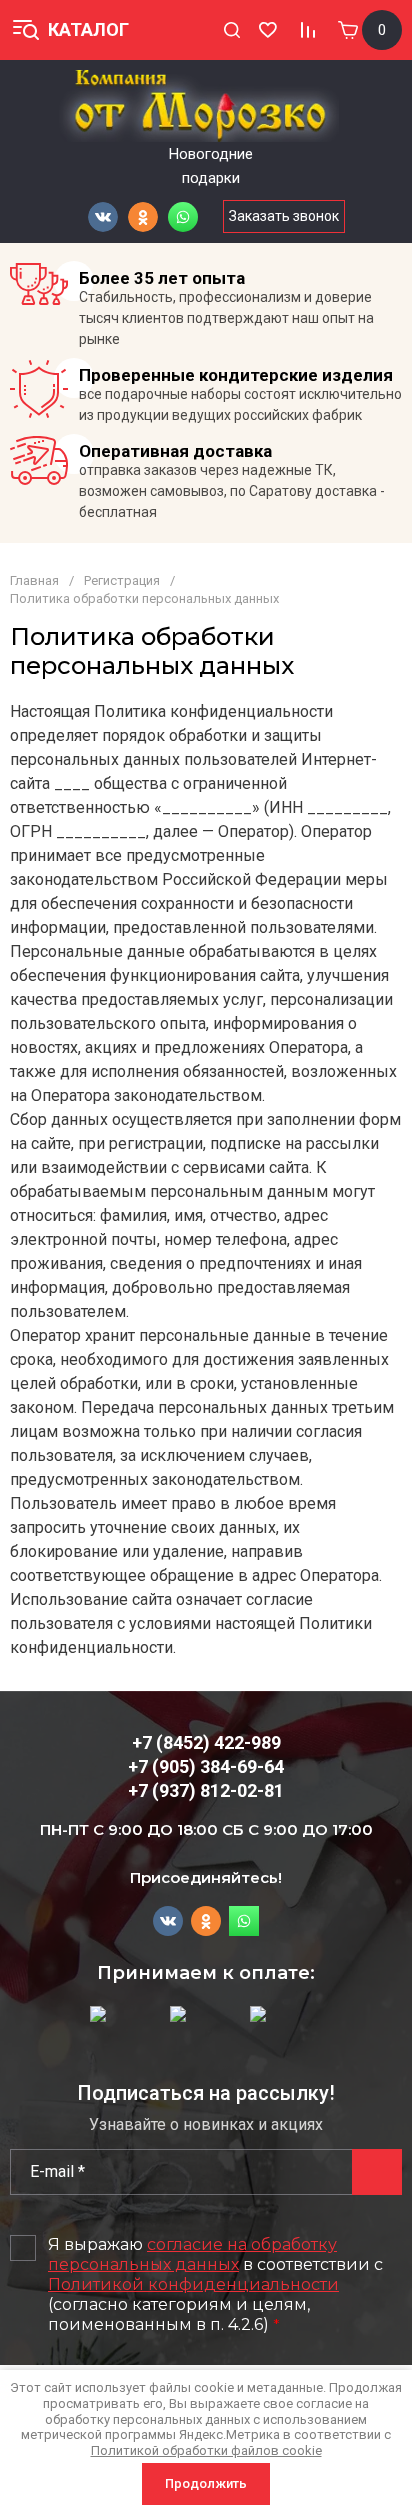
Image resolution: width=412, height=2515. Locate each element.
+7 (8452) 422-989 (206, 1742)
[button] (232, 30)
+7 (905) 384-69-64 (206, 1766)
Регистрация (122, 580)
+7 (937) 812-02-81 (206, 1790)
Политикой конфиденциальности (193, 2284)
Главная (34, 580)
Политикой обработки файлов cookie (206, 2450)
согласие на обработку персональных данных (192, 2254)
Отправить (377, 2172)
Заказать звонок (284, 216)
